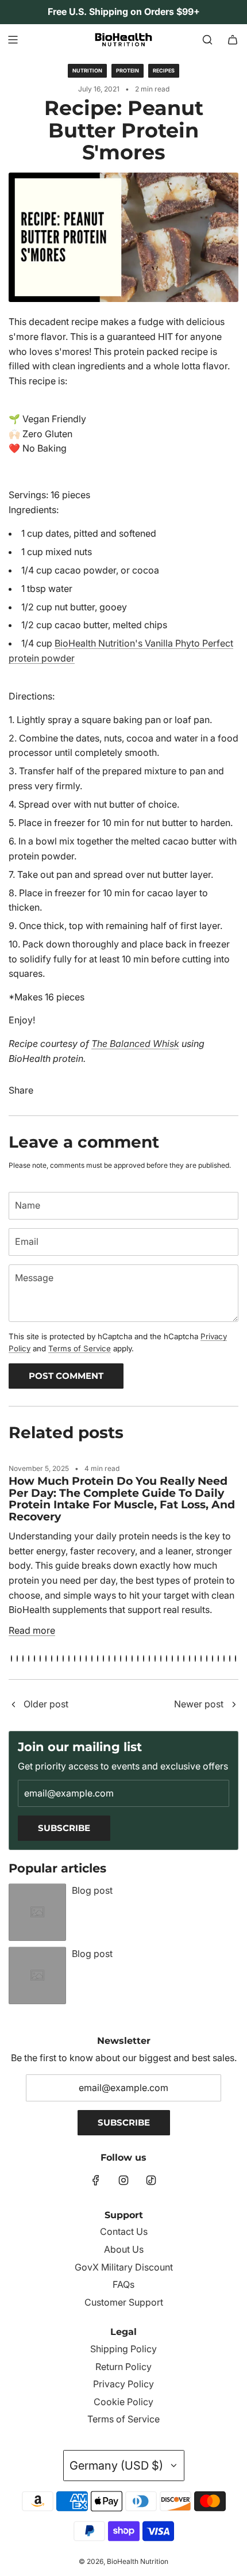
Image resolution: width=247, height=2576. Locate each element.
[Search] (207, 40)
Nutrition (87, 70)
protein (128, 70)
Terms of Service (80, 1348)
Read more (32, 1630)
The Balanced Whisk (135, 1044)
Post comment (66, 1376)
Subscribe (64, 1828)
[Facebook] (96, 2180)
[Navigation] (13, 40)
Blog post (92, 1890)
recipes (164, 70)
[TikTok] (151, 2180)
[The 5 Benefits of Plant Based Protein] (13, 1705)
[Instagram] (123, 2180)
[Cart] (233, 40)
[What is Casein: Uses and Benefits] (234, 1705)
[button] (11, 1658)
